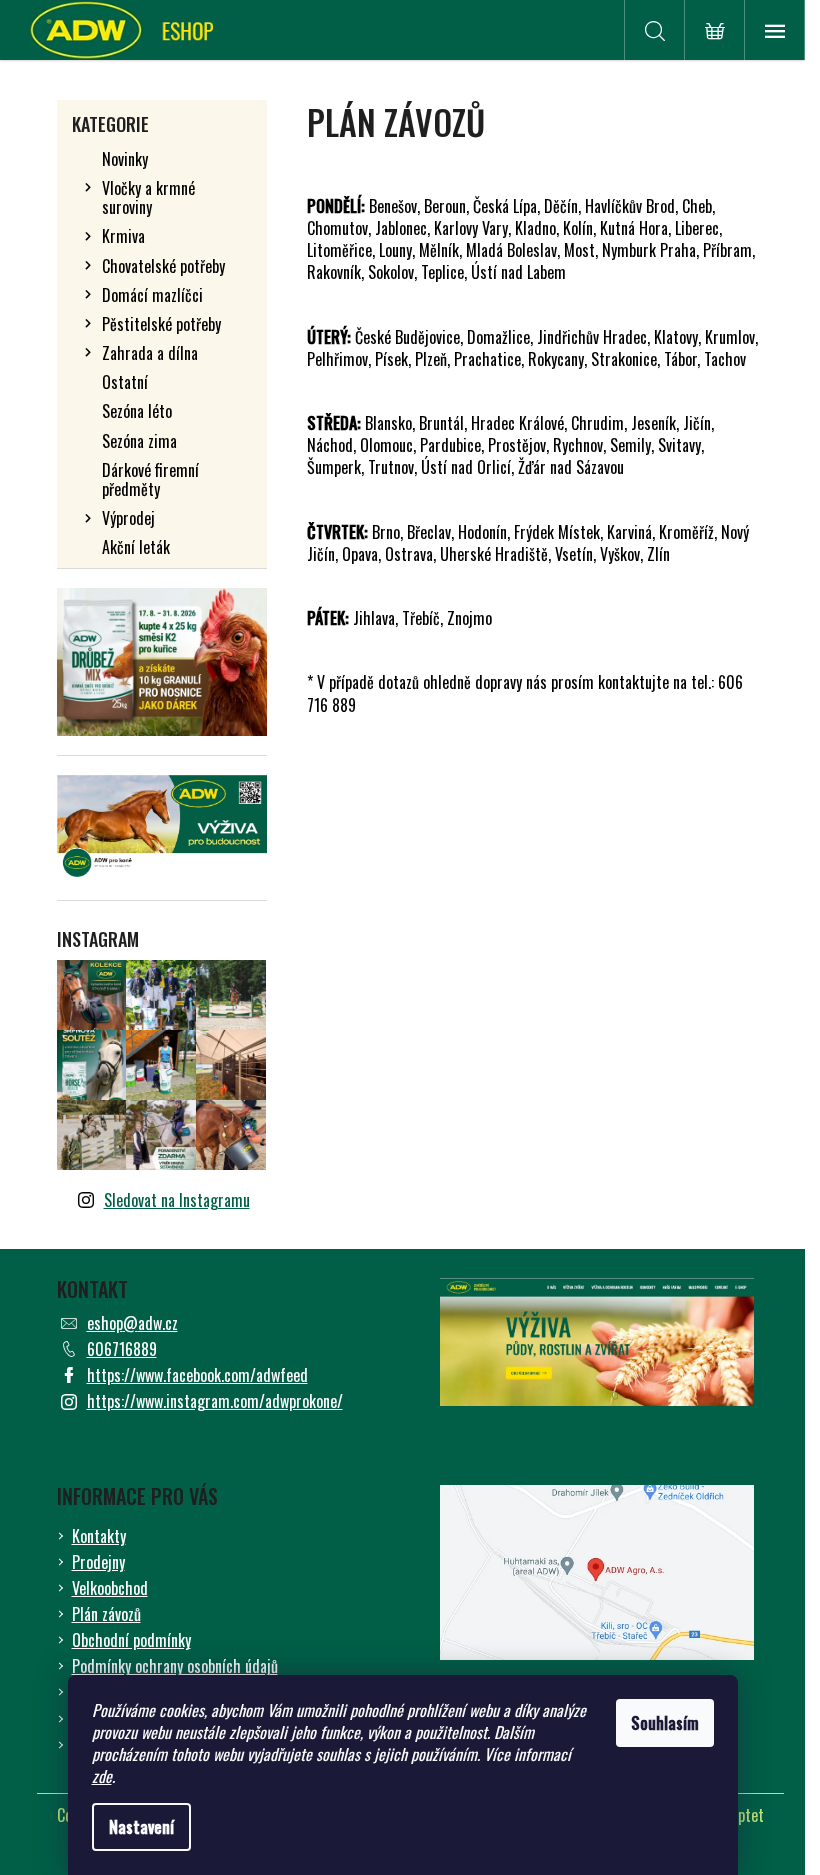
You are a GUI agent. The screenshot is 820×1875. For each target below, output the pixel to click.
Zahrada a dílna (150, 353)
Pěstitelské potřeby (161, 324)
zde (102, 1776)
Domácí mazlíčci (152, 295)
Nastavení (141, 1827)
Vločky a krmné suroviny (148, 197)
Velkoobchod (110, 1588)
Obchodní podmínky (131, 1640)
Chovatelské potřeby (163, 266)
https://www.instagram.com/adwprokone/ (215, 1401)
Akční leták (136, 547)
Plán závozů (106, 1614)
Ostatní (125, 382)
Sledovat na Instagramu (177, 1200)
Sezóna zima (139, 441)
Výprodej (128, 518)
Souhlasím (665, 1723)
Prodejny (98, 1562)
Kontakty (99, 1536)
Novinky (125, 159)
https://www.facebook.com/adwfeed (197, 1375)
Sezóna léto (137, 411)
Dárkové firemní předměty (150, 479)
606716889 (122, 1349)
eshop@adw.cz (132, 1323)
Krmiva (123, 236)
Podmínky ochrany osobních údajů (175, 1666)
